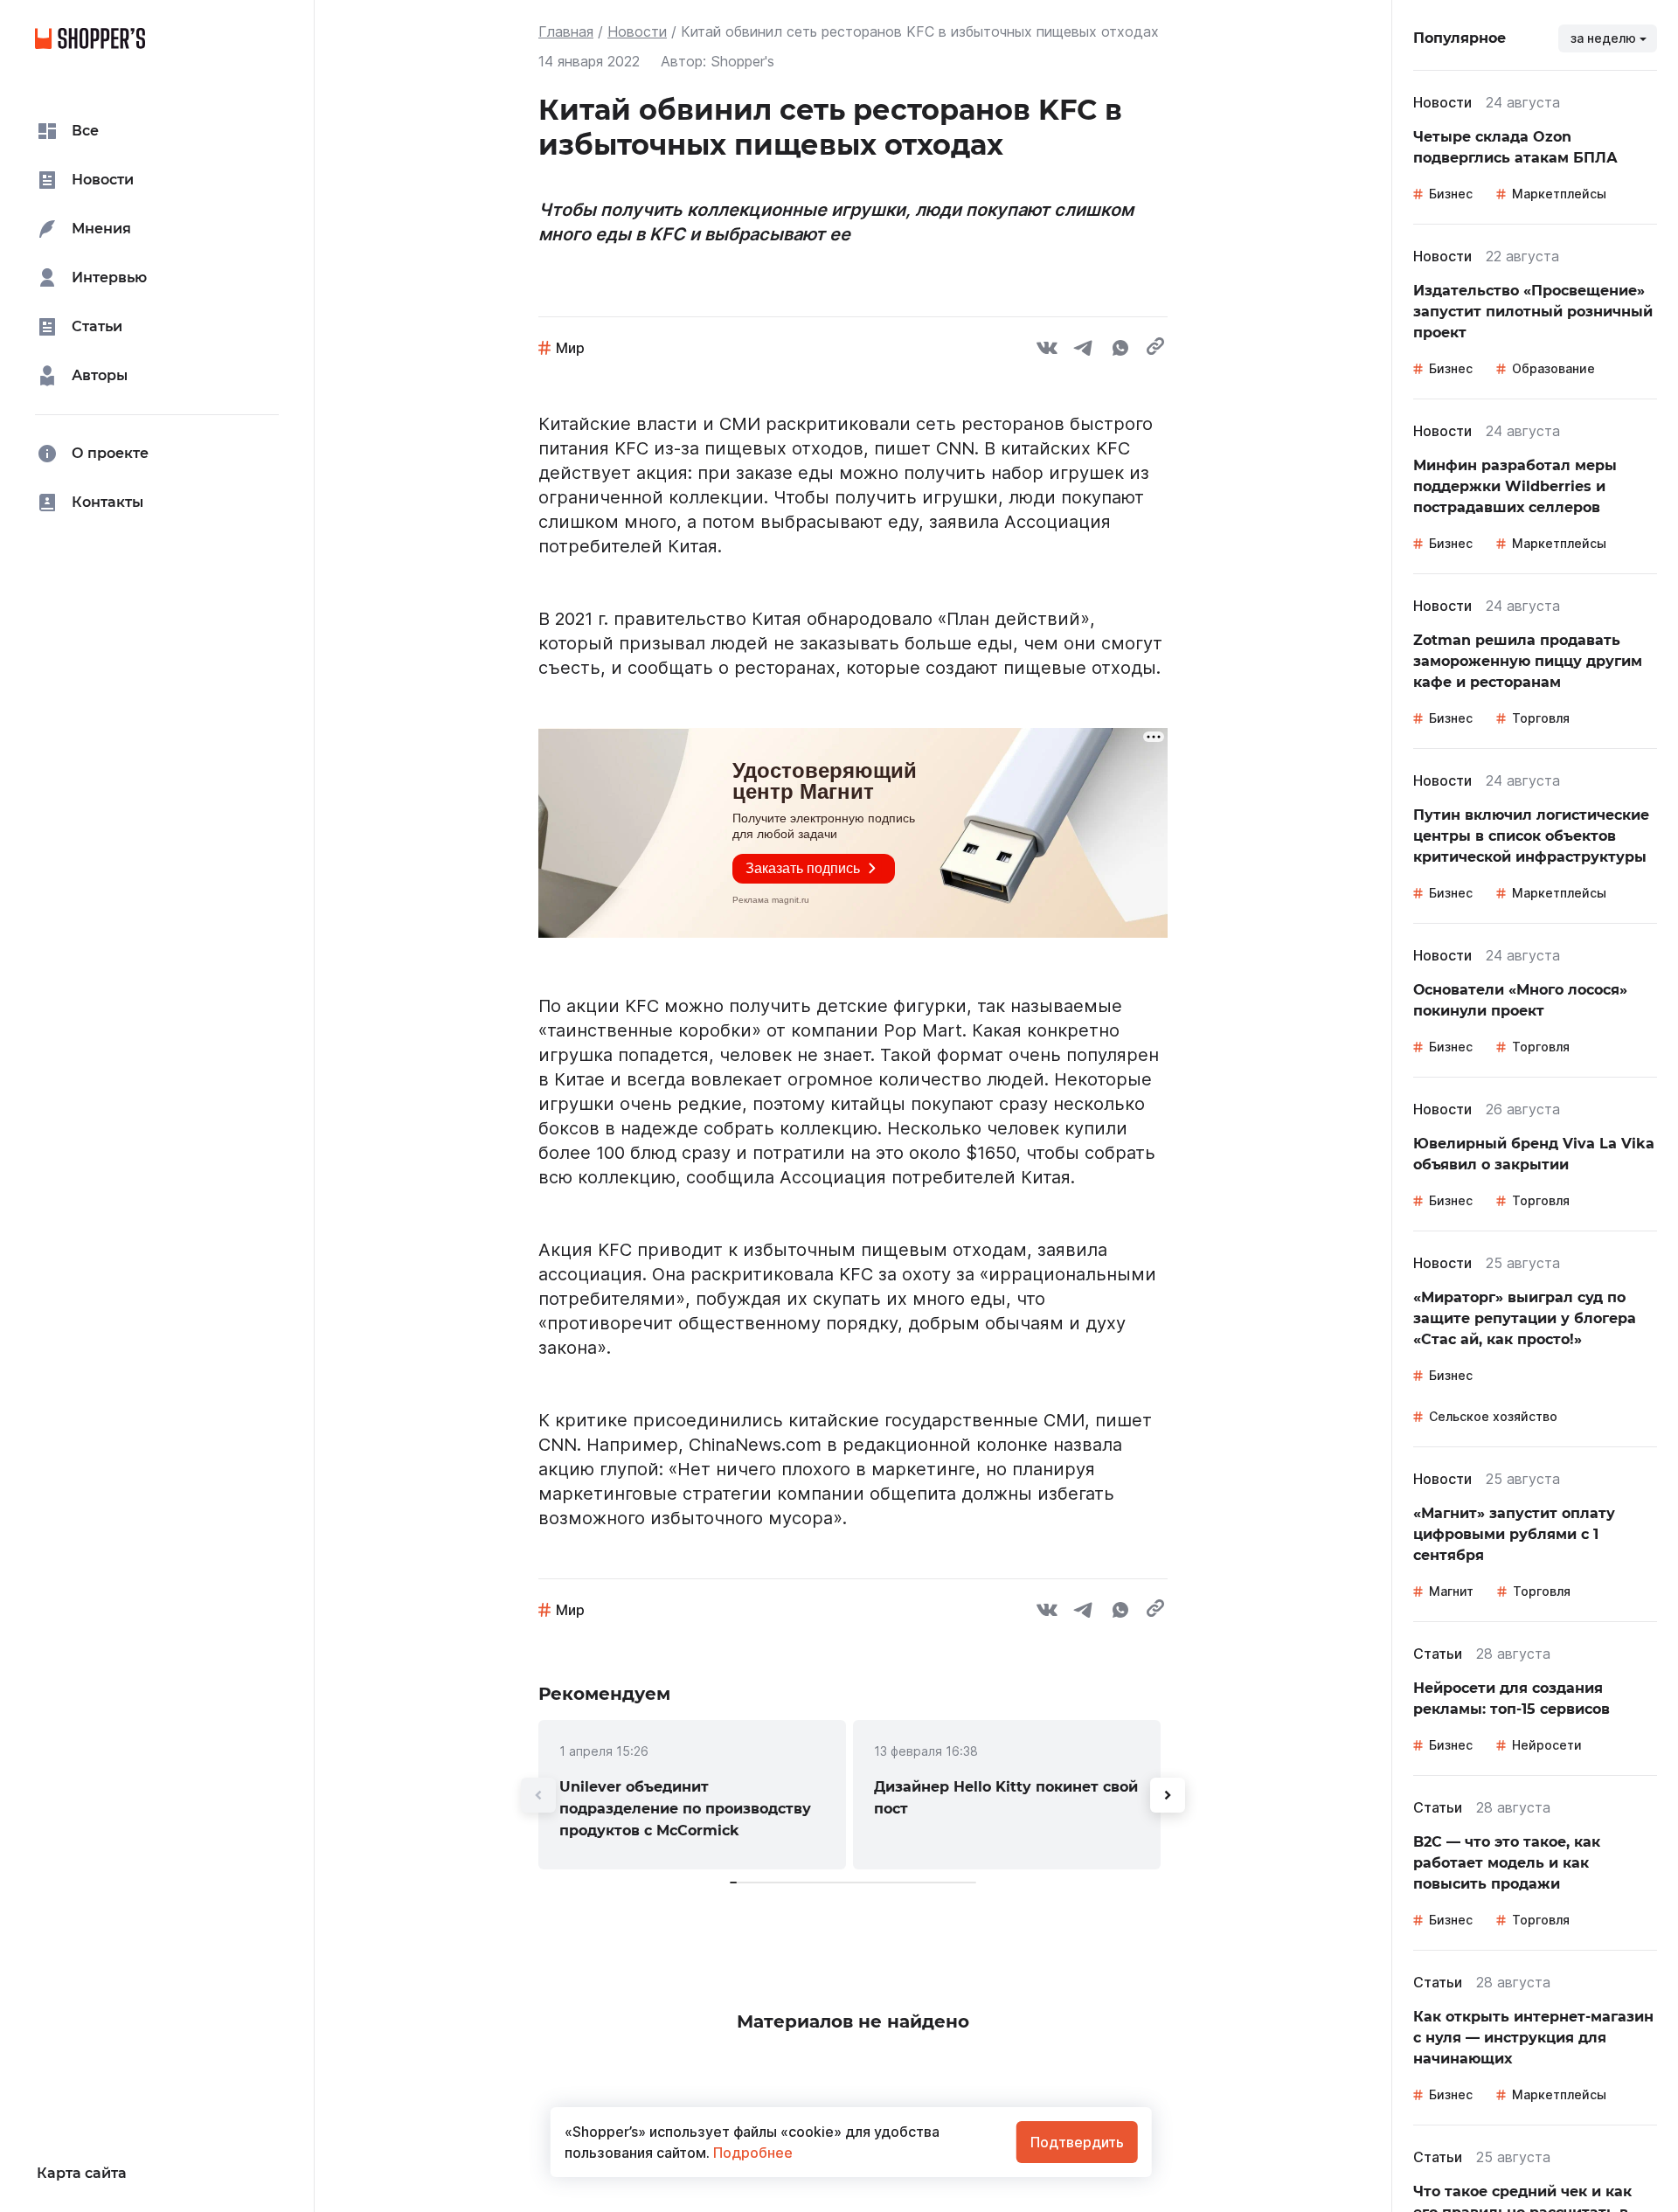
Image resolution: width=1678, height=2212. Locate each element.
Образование (1553, 368)
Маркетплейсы (1559, 194)
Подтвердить (1077, 2142)
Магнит (1451, 1591)
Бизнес (1451, 194)
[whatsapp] (1120, 350)
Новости (637, 31)
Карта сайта (82, 2173)
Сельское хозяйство (1493, 1416)
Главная (566, 31)
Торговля (1541, 718)
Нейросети (1547, 1745)
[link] (692, 1795)
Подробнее (751, 2153)
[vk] (1047, 350)
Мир (570, 348)
